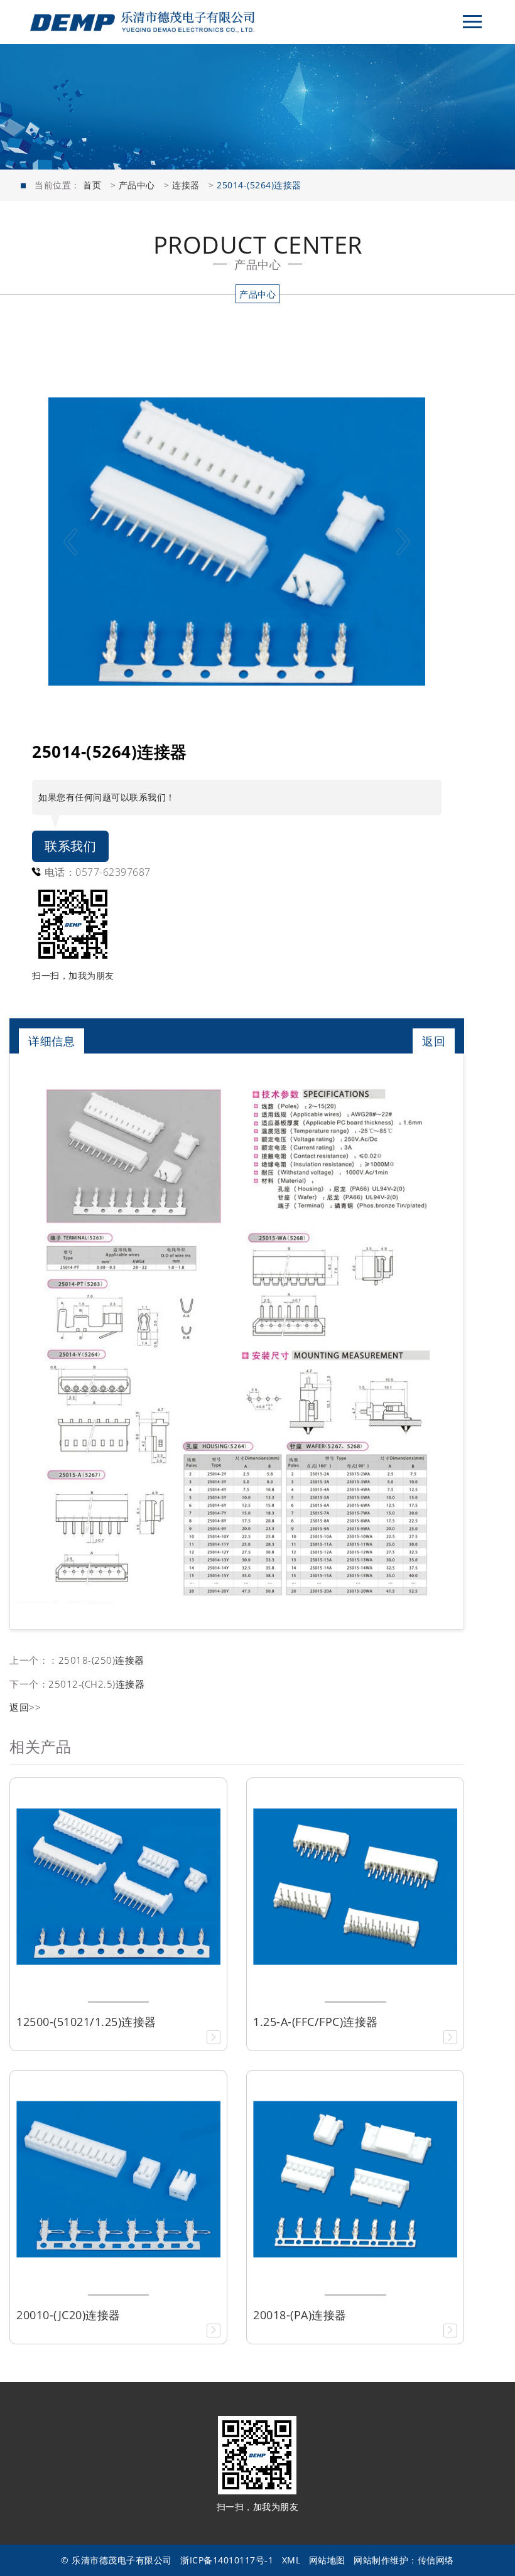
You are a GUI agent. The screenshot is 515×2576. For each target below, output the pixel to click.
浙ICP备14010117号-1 (227, 2560)
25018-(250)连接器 (101, 1660)
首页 (92, 185)
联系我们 (70, 846)
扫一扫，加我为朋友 (73, 975)
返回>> (25, 1707)
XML (291, 2560)
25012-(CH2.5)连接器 (96, 1684)
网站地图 (327, 2560)
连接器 (186, 185)
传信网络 (436, 2560)
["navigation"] (472, 22)
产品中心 (137, 185)
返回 (434, 1041)
